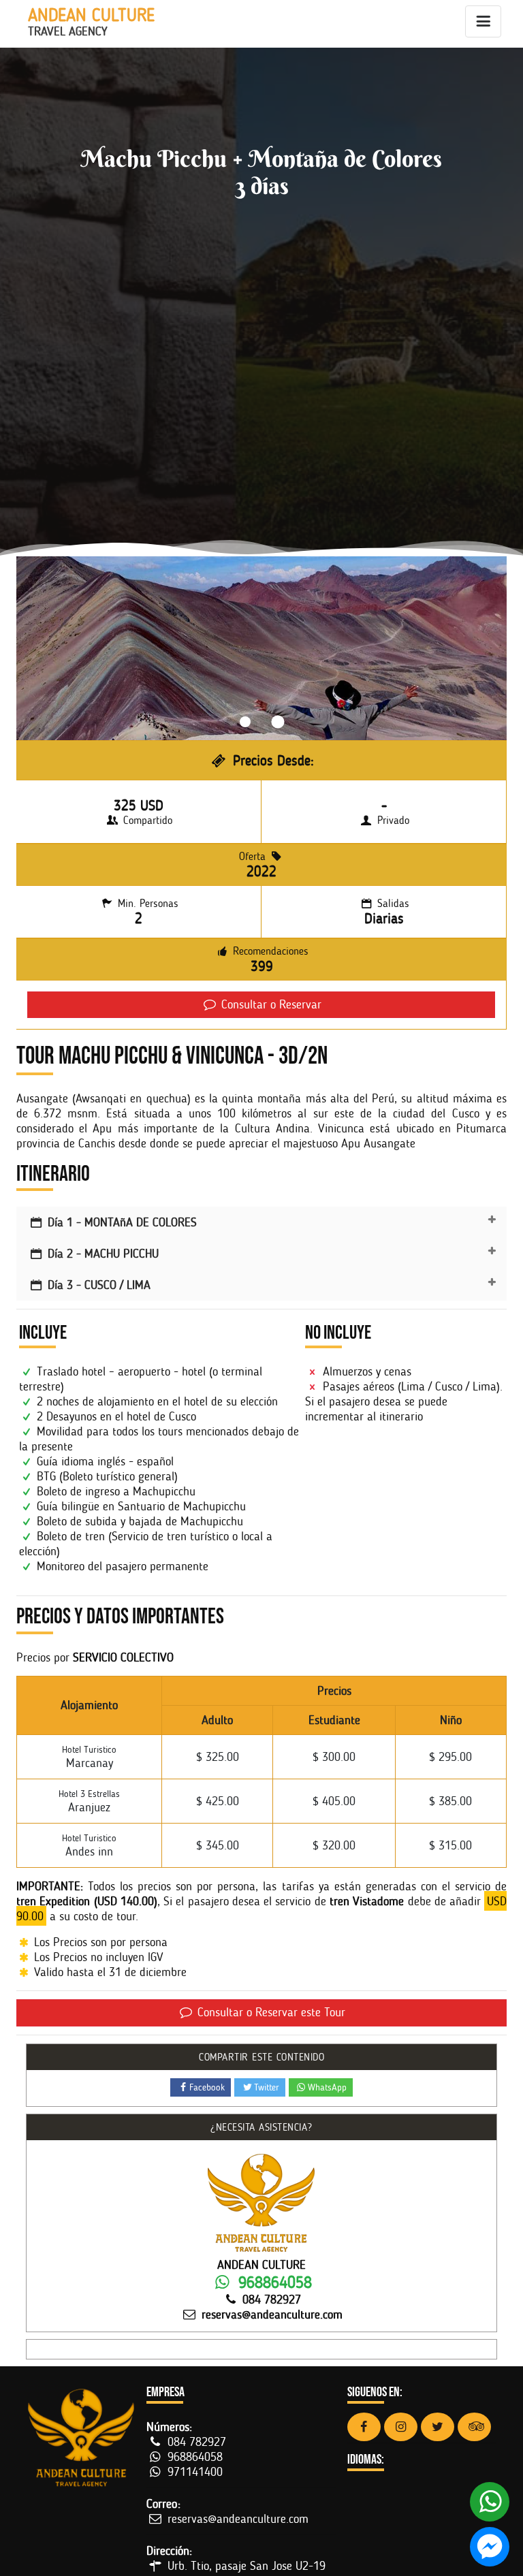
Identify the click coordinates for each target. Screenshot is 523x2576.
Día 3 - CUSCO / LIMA (97, 1285)
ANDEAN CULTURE (91, 22)
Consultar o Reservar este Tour (270, 2012)
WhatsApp (327, 2087)
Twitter (267, 2087)
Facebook (207, 2087)
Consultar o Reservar (270, 1004)
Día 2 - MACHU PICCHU (101, 1254)
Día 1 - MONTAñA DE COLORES (121, 1222)
